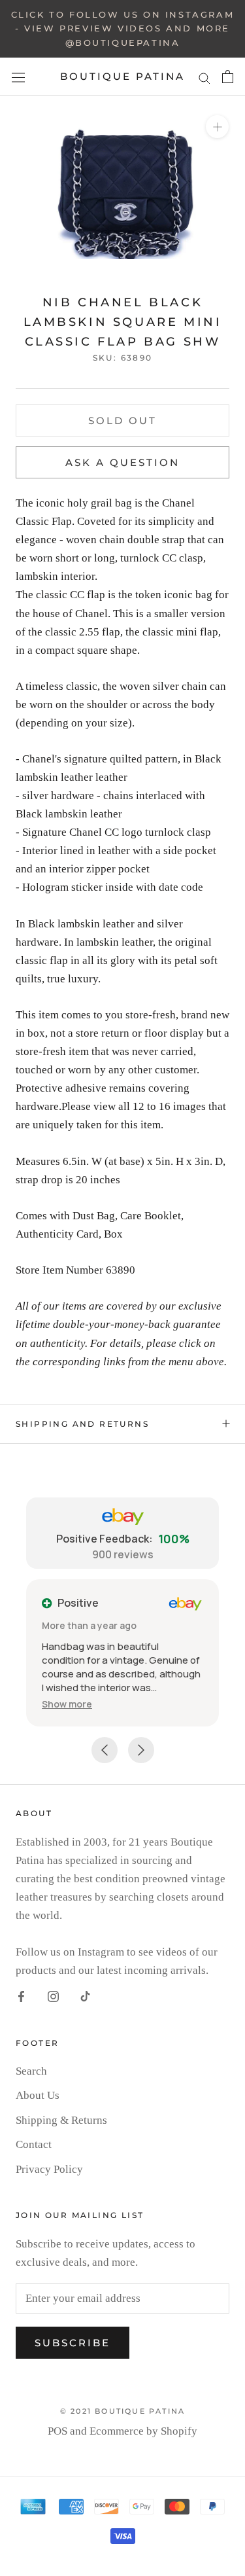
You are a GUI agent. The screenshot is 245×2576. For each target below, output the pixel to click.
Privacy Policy (49, 2169)
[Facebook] (21, 1996)
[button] (67, 1704)
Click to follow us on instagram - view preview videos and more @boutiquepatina (123, 28)
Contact (34, 2144)
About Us (38, 2095)
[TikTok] (85, 1996)
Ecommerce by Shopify (143, 2431)
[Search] (204, 77)
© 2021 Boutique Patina (122, 2411)
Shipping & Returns (61, 2120)
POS (57, 2431)
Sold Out (122, 420)
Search (31, 2071)
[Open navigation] (18, 77)
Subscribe (73, 2343)
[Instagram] (53, 1996)
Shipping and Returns (82, 1424)
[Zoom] (217, 127)
